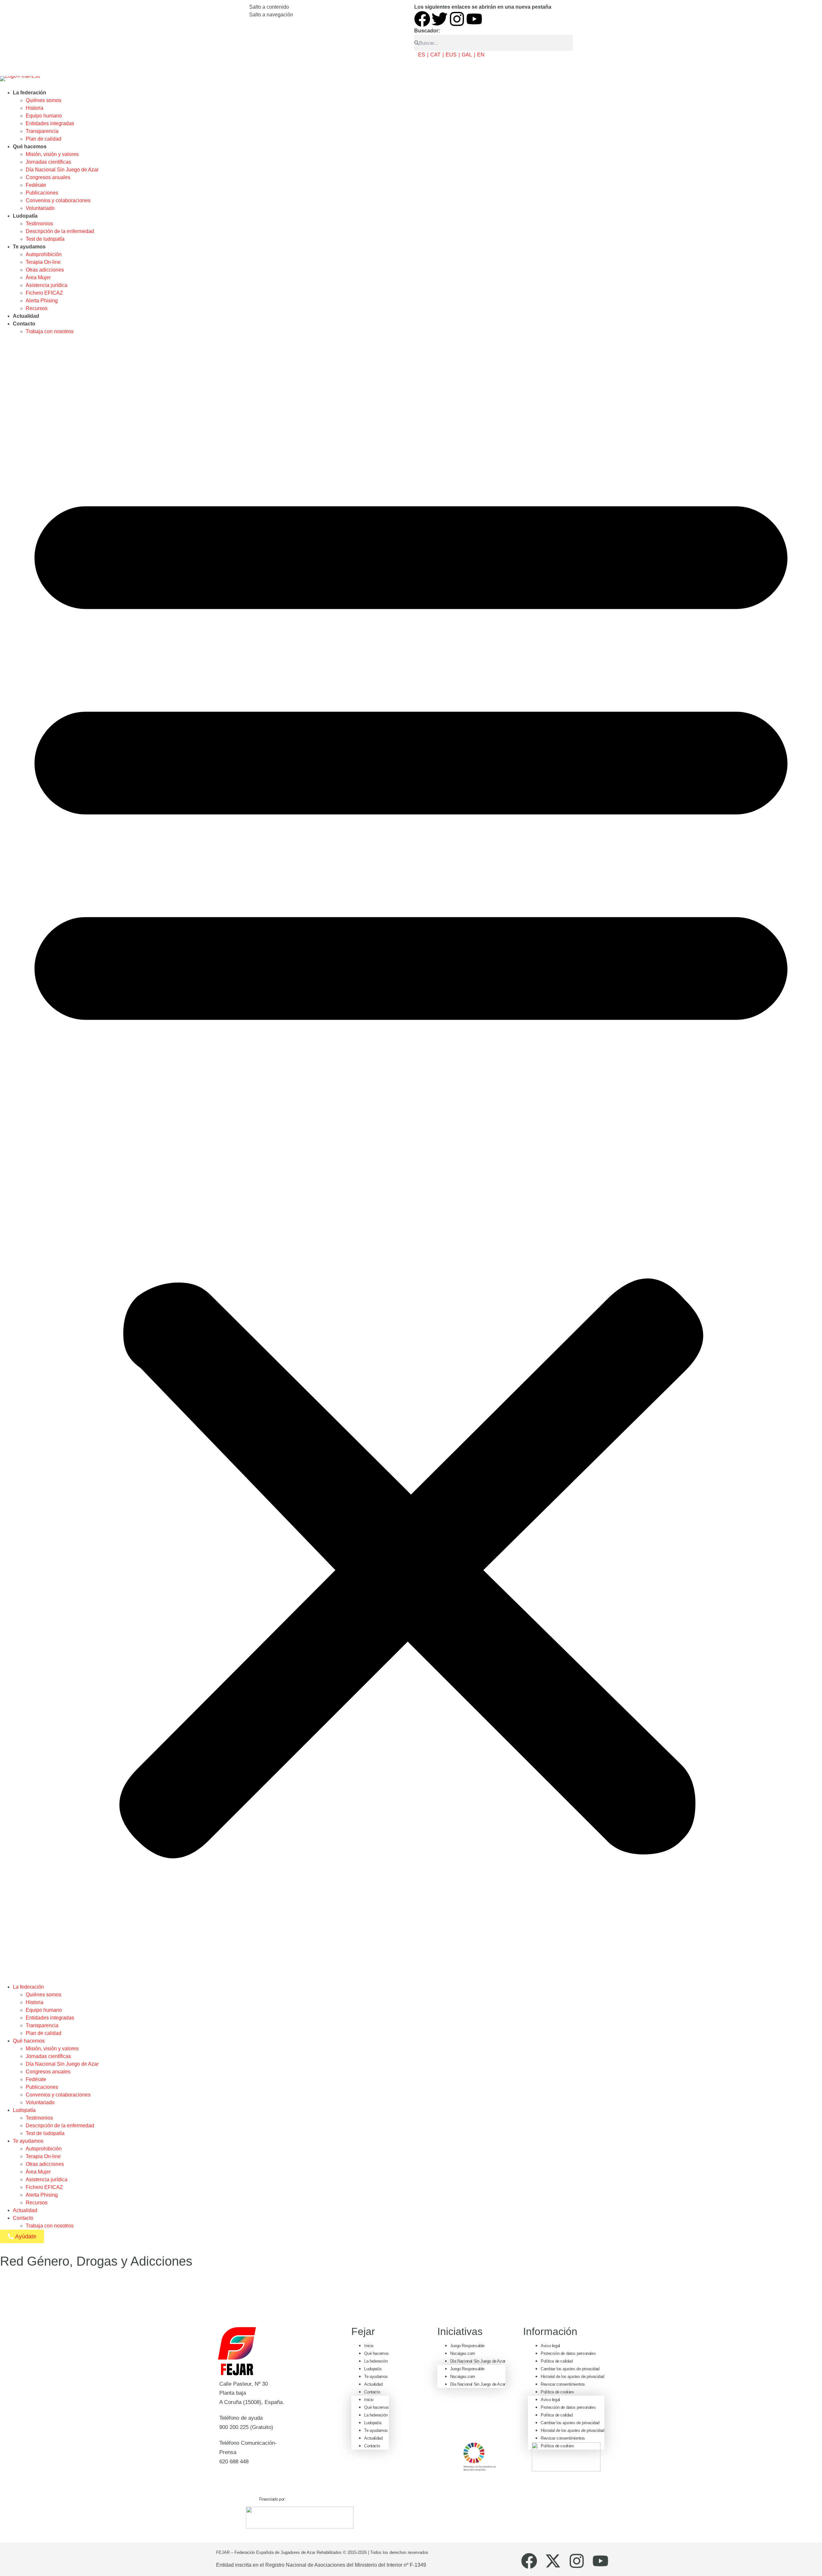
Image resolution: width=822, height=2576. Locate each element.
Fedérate (36, 185)
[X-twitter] (553, 2561)
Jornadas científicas (48, 162)
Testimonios (39, 224)
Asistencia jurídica (47, 285)
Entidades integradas (50, 123)
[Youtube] (474, 19)
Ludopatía (25, 216)
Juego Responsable (467, 2346)
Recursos (37, 308)
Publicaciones (42, 193)
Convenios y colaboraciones (58, 200)
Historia (35, 108)
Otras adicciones (45, 270)
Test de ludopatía (45, 239)
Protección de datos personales (568, 2353)
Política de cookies (557, 2392)
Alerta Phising (42, 301)
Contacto (24, 324)
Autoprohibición (44, 254)
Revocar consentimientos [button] (563, 2384)
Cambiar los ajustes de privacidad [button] (570, 2369)
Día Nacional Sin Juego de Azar (62, 170)
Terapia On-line (43, 262)
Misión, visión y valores (52, 154)
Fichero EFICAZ (44, 293)
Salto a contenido (269, 7)
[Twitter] (440, 19)
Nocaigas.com (463, 2353)
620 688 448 (234, 2462)
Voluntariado (40, 208)
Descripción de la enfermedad (60, 231)
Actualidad (26, 316)
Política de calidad (557, 2361)
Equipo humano (44, 116)
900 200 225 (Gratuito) (246, 2427)
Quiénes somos (44, 100)
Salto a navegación (271, 15)
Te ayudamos (29, 247)
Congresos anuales (48, 177)
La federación (30, 93)
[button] (411, 1159)
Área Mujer (38, 277)
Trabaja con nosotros (50, 331)
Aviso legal (550, 2346)
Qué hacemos (30, 147)
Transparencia (42, 131)
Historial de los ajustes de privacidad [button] (573, 2377)
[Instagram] (457, 19)
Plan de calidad (44, 139)
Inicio (369, 2346)
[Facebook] (422, 19)
